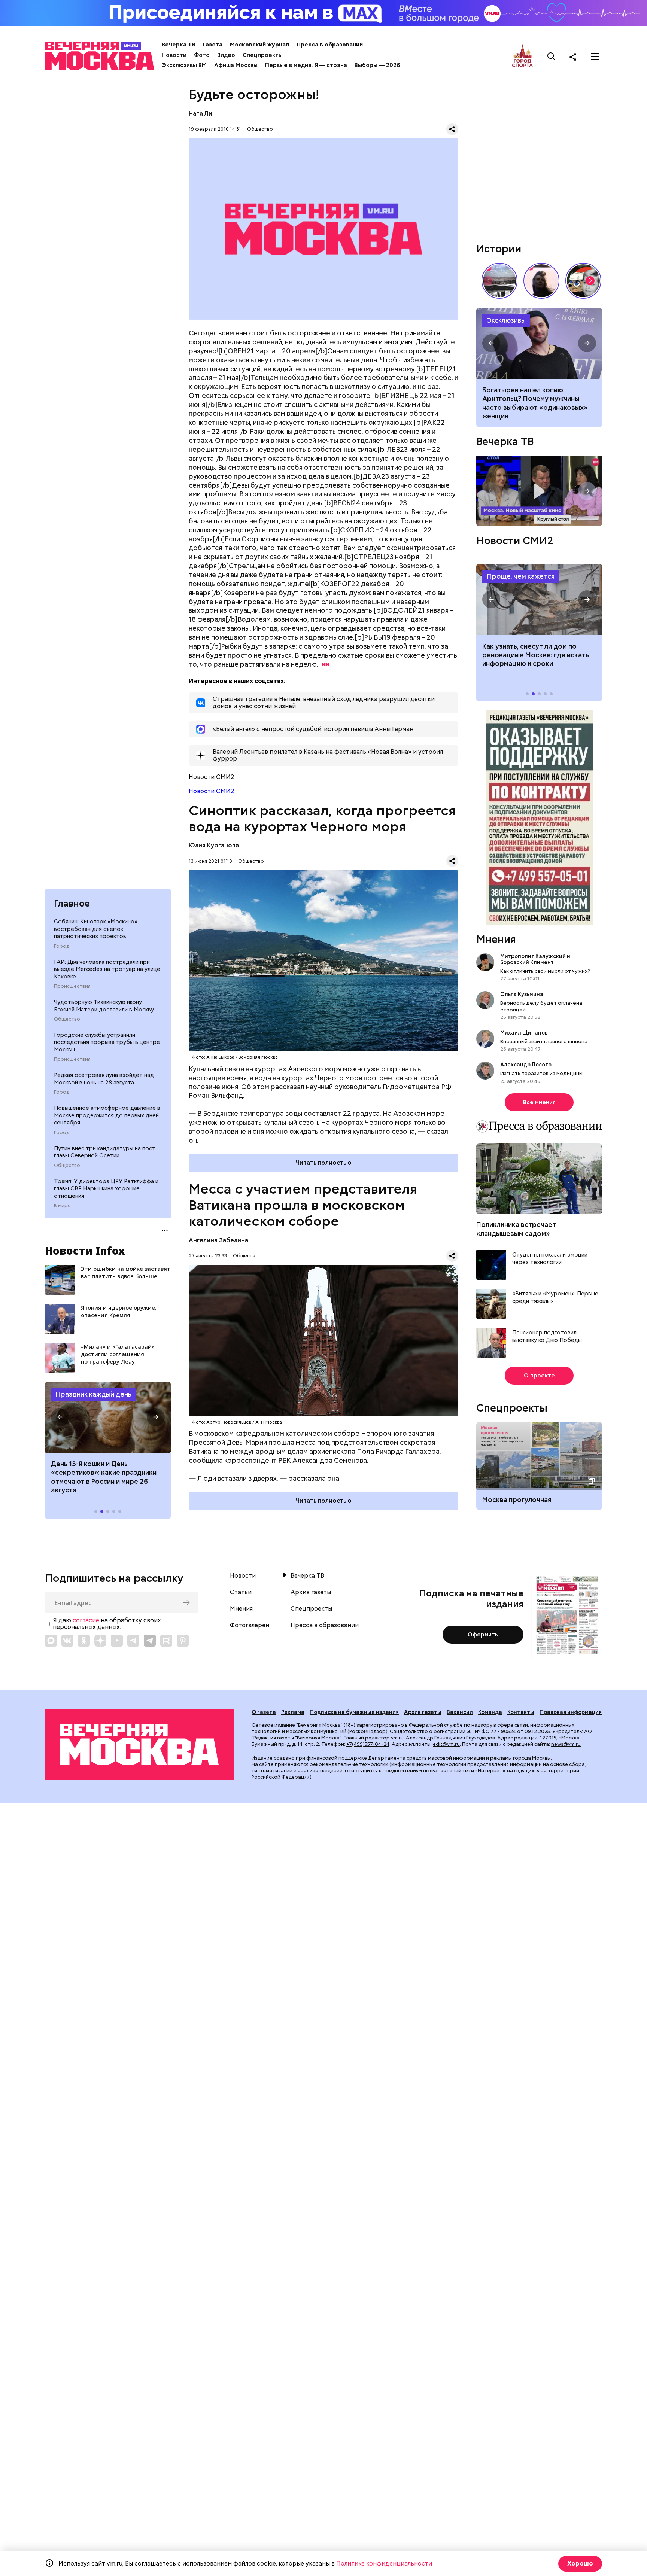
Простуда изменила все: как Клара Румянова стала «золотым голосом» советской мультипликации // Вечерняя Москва (583, 281)
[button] (60, 1417)
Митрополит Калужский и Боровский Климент (535, 959)
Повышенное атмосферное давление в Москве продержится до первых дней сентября (107, 1115)
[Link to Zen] (100, 1641)
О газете (264, 1712)
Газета (213, 45)
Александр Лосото (526, 1065)
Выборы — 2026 (377, 65)
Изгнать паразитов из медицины (541, 1073)
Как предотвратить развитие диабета (539, 599)
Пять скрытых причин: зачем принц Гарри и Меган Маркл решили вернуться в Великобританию (529, 403)
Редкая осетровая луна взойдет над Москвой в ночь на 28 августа (104, 1079)
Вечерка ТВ (179, 45)
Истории (499, 249)
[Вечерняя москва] (139, 1744)
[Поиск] (552, 57)
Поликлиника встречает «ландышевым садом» (516, 1229)
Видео (226, 55)
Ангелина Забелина (218, 1240)
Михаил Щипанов (524, 1033)
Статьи (241, 1592)
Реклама (293, 1712)
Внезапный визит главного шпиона (544, 1041)
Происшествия (72, 986)
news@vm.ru (566, 1744)
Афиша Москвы (236, 65)
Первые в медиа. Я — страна (306, 65)
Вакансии (460, 1712)
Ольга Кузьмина (523, 994)
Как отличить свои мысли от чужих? (545, 971)
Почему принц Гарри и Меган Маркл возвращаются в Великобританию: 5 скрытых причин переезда (539, 343)
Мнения (496, 939)
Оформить (483, 1635)
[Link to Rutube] (166, 1641)
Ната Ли (201, 114)
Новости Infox (85, 1251)
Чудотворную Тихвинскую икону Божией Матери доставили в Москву (104, 1006)
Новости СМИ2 (212, 791)
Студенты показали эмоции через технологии (550, 1259)
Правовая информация (571, 1712)
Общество (67, 1019)
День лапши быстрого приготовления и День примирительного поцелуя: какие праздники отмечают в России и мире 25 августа (106, 1481)
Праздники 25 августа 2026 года (108, 1417)
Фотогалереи (250, 1625)
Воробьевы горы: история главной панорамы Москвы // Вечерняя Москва (499, 281)
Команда (490, 1712)
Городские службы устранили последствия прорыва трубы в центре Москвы (107, 1042)
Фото (202, 55)
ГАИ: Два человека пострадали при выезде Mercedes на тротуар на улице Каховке (107, 969)
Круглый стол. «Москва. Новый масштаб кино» (539, 491)
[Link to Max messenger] (51, 1641)
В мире (62, 1206)
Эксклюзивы (506, 320)
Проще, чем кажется (521, 576)
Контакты (521, 1712)
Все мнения (539, 1102)
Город (62, 946)
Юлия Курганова (214, 845)
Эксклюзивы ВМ (184, 65)
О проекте (539, 1376)
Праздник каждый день (93, 1394)
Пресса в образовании (330, 45)
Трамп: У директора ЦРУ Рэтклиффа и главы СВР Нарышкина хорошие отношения (106, 1189)
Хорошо (580, 2563)
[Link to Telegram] (133, 1641)
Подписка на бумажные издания (354, 1712)
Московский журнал (259, 45)
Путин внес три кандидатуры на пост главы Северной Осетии (105, 1152)
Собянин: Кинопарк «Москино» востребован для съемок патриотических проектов (96, 929)
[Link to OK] (84, 1641)
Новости (174, 55)
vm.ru (397, 1738)
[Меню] (595, 57)
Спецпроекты (263, 55)
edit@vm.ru (446, 1744)
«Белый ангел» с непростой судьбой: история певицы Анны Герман (541, 281)
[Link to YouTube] (117, 1641)
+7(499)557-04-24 (368, 1744)
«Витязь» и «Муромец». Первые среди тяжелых (555, 1298)
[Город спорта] (523, 56)
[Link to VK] (67, 1641)
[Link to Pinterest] (183, 1641)
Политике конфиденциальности (384, 2563)
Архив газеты (311, 1592)
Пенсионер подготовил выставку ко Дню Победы (547, 1336)
